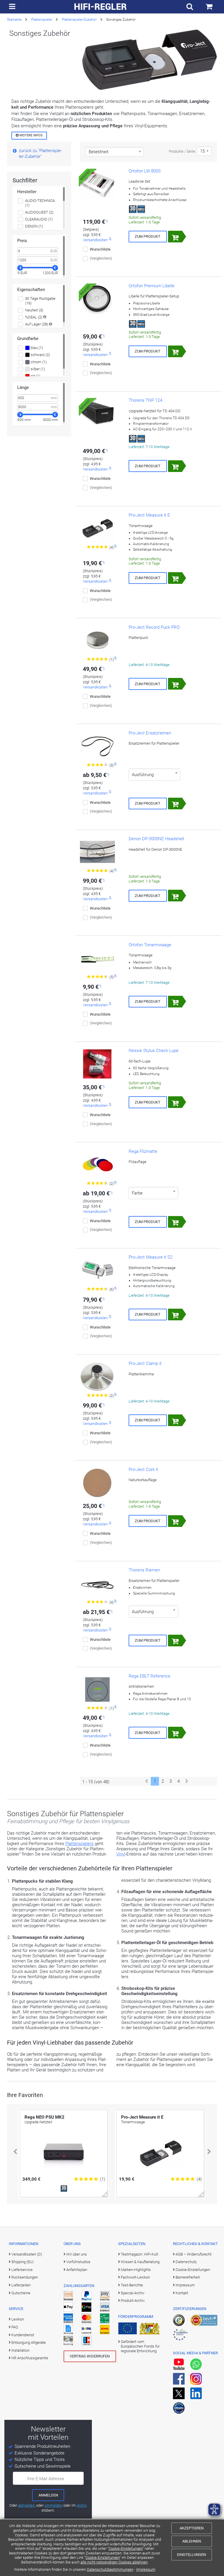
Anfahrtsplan (77, 2270)
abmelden (26, 2505)
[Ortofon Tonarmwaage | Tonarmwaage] (97, 958)
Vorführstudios (78, 2262)
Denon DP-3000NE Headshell (156, 839)
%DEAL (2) (34, 317)
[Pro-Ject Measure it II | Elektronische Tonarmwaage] (97, 1271)
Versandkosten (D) (27, 2254)
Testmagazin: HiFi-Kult (139, 2254)
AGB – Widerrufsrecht (194, 2254)
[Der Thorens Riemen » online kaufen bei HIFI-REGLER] (97, 1583)
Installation (20, 2350)
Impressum (146, 2569)
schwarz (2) (40, 355)
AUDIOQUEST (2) (39, 212)
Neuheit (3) (34, 310)
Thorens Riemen (144, 1570)
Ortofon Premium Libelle (152, 286)
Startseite (14, 20)
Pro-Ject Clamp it (145, 1363)
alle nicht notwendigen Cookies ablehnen (114, 2562)
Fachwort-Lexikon (135, 2277)
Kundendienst (23, 2335)
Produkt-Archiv (133, 2301)
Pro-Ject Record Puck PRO (154, 627)
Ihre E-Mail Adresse (46, 2479)
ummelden (53, 2505)
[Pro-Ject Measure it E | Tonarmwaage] (97, 528)
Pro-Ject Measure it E (149, 515)
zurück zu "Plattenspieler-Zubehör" (40, 154)
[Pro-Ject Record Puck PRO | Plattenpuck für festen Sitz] (97, 641)
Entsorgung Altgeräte (29, 2342)
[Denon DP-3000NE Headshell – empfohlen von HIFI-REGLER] (97, 852)
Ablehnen (192, 2541)
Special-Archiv (133, 2293)
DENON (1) (34, 226)
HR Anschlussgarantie (30, 2358)
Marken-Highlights (136, 2270)
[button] (15, 2152)
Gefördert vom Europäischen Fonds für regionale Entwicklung (140, 2346)
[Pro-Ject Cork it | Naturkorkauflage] (97, 1483)
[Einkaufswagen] (209, 7)
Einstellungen (191, 2555)
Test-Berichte (132, 2285)
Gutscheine (21, 2293)
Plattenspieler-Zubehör (79, 20)
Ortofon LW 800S (145, 171)
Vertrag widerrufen (90, 2356)
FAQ (15, 2327)
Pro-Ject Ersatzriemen (150, 733)
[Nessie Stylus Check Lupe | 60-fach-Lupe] (97, 1064)
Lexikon (18, 2319)
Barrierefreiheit (188, 2277)
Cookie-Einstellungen (126, 2548)
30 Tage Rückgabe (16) (40, 301)
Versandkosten (95, 240)
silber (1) (37, 369)
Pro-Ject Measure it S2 (150, 1257)
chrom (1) (38, 362)
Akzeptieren (192, 2528)
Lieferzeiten (21, 2285)
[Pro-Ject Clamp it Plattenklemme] (97, 1377)
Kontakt (182, 2293)
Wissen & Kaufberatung (140, 2262)
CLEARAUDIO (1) (39, 219)
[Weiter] (187, 1781)
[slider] (20, 268)
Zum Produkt (148, 236)
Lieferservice (22, 2270)
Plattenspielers (79, 1844)
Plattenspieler (42, 20)
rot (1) (35, 376)
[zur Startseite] (101, 7)
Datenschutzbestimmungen (110, 2569)
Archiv (82, 2505)
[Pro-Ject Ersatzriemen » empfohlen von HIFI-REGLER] (97, 746)
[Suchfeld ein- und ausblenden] (190, 7)
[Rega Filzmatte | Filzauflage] (97, 1165)
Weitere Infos (30, 135)
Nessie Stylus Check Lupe (154, 1051)
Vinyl (121, 1854)
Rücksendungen (25, 2277)
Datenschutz (186, 2262)
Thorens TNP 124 (145, 400)
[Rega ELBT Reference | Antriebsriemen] (97, 1689)
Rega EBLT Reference (149, 1676)
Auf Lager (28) (37, 324)
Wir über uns (77, 2254)
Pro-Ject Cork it (143, 1470)
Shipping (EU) (22, 2262)
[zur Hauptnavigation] (12, 7)
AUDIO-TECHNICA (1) (40, 203)
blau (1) (36, 348)
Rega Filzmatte (143, 1151)
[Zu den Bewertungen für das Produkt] (98, 547)
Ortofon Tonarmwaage (150, 945)
